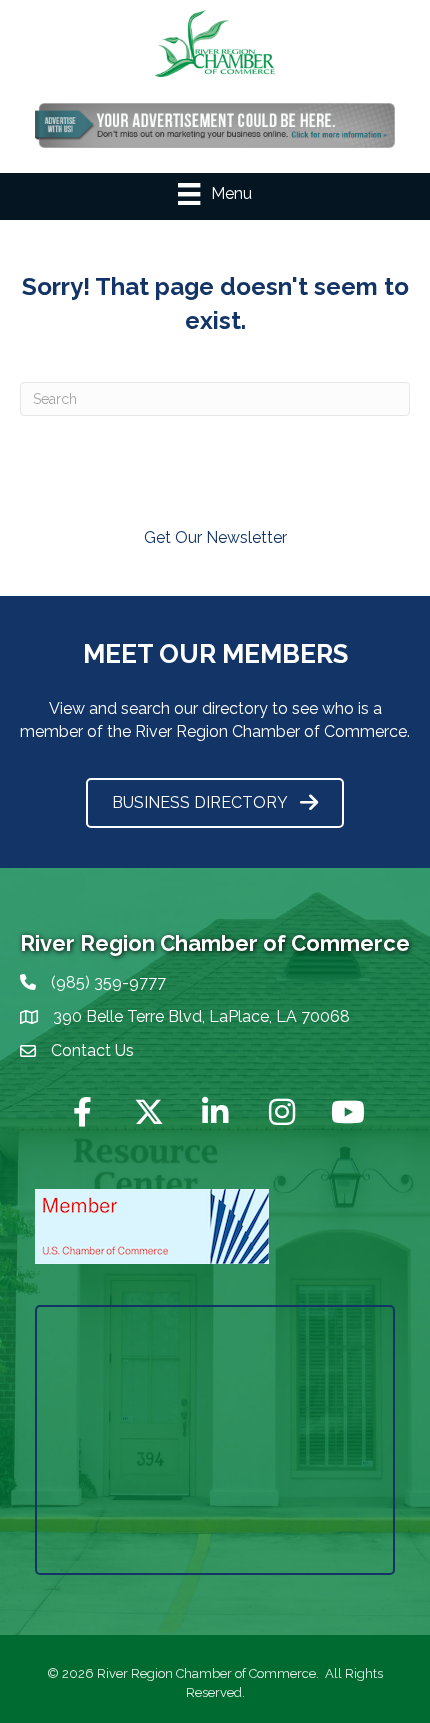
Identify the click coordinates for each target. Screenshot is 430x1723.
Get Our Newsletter (215, 537)
